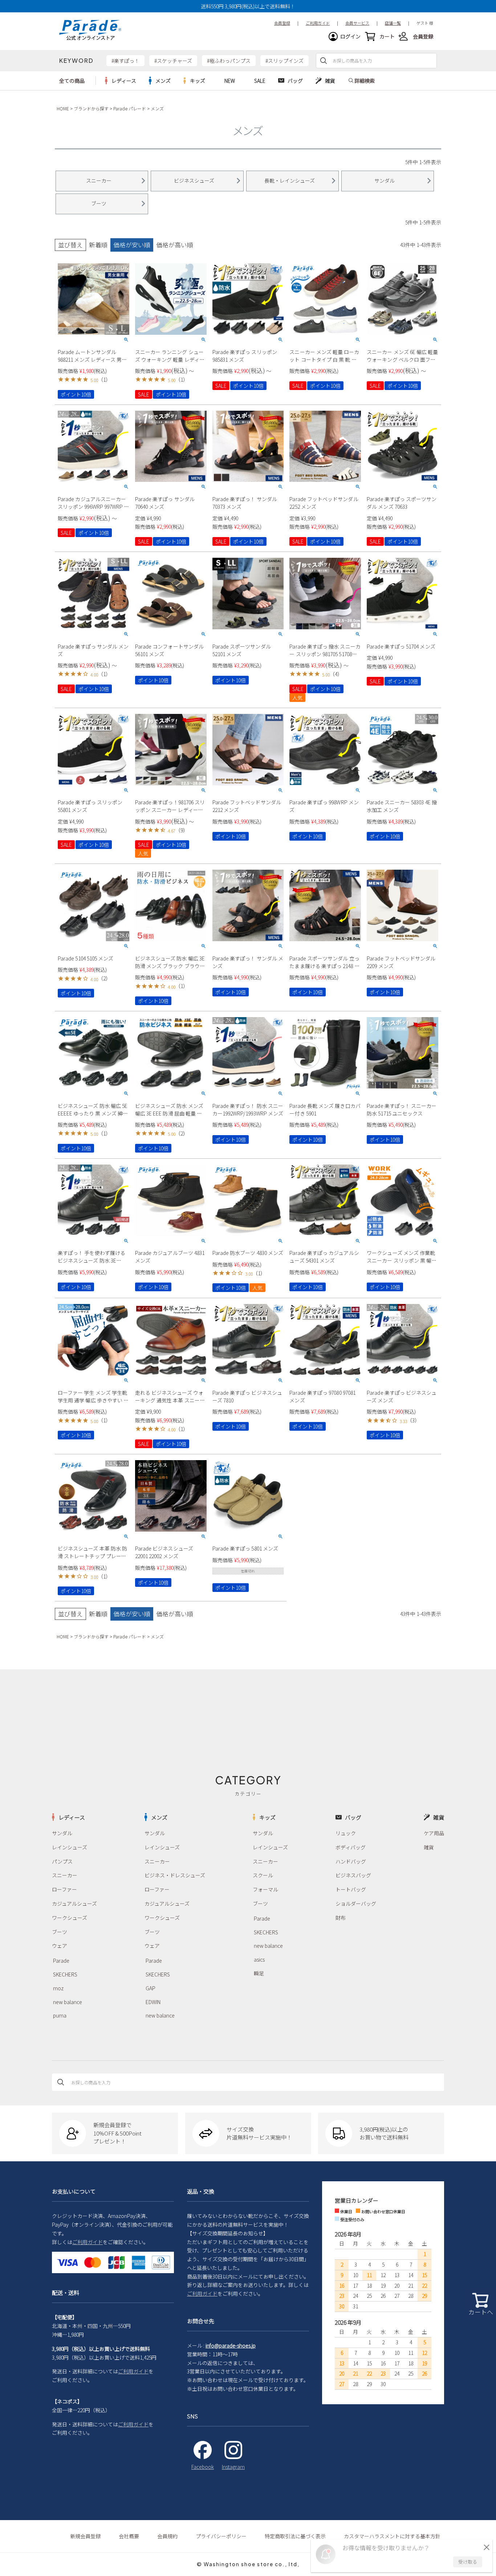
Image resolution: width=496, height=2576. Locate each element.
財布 (341, 1918)
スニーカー (65, 1875)
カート (387, 36)
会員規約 (167, 2536)
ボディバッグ (351, 1847)
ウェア (60, 1946)
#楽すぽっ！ (125, 61)
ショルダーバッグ (356, 1903)
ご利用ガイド (88, 2242)
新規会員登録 (85, 2536)
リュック (346, 1833)
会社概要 (129, 2536)
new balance (68, 2002)
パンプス (62, 1861)
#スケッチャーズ (173, 61)
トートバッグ (351, 1889)
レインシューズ (70, 1847)
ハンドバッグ (351, 1861)
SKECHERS (65, 1974)
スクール (263, 1875)
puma (60, 2015)
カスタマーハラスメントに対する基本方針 (392, 2536)
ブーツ (60, 1932)
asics (259, 1959)
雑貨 (429, 1847)
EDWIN (153, 2002)
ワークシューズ (70, 1918)
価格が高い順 (175, 245)
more (121, 81)
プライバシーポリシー (221, 2536)
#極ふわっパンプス (229, 61)
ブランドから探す (91, 108)
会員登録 (423, 36)
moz (58, 1988)
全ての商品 (72, 81)
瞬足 (259, 1973)
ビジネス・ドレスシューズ (175, 1875)
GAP (151, 1988)
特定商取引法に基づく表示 (295, 2536)
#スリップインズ (284, 61)
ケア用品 (434, 1833)
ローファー (64, 1889)
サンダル (62, 1833)
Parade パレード (130, 108)
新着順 (98, 245)
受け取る (468, 2562)
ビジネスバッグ (353, 1875)
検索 (324, 61)
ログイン (350, 36)
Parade (61, 1961)
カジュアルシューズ (74, 1903)
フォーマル (265, 1889)
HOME (63, 108)
